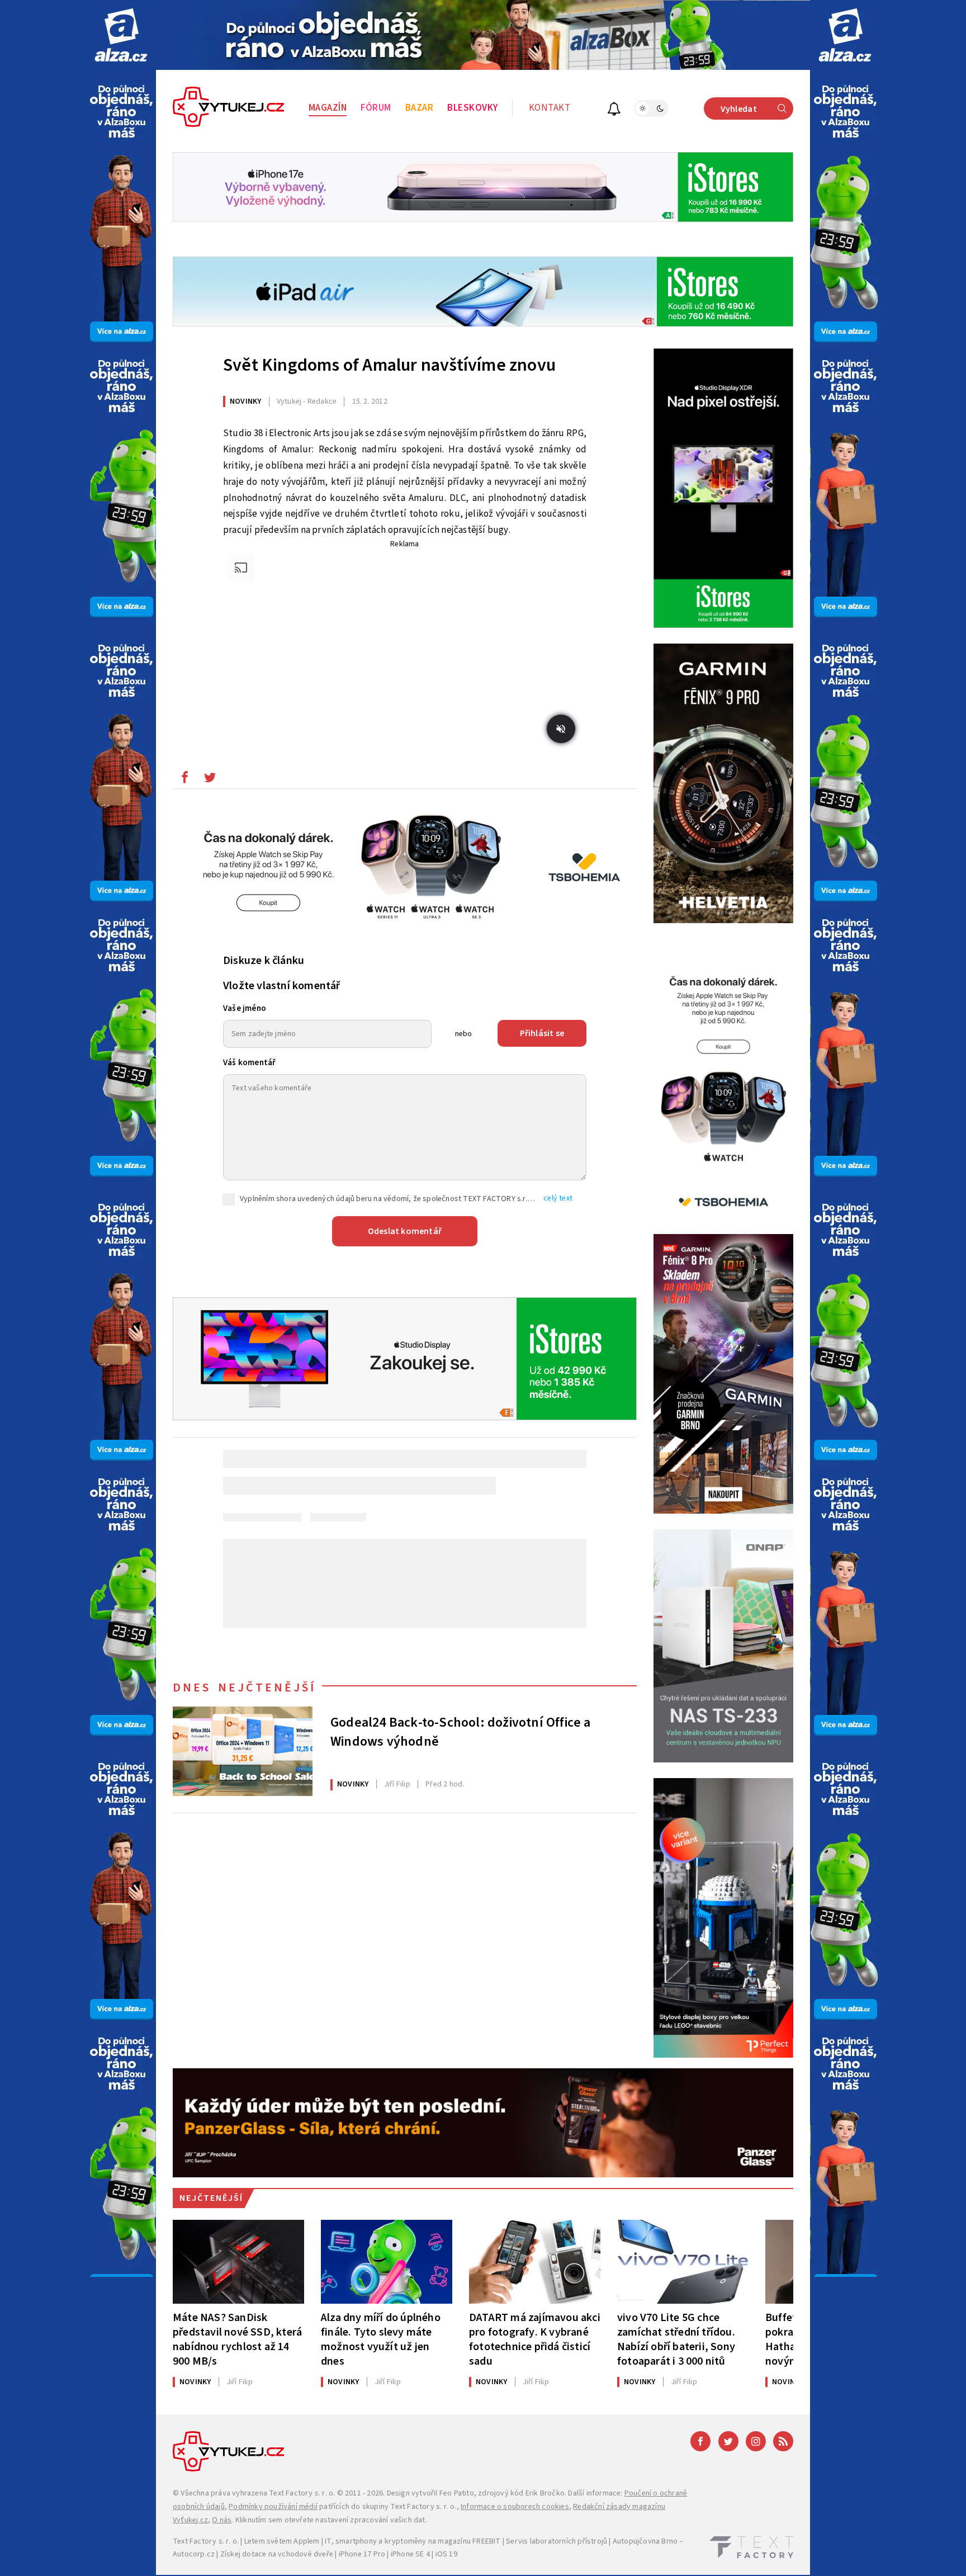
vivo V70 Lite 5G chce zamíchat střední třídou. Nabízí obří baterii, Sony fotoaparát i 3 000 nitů (676, 2339)
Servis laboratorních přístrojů (557, 2541)
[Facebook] (700, 2441)
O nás (222, 2520)
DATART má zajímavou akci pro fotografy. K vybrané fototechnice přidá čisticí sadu (535, 2339)
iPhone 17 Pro (362, 2554)
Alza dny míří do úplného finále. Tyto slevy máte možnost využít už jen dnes (381, 2339)
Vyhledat (739, 109)
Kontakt (550, 108)
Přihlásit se (542, 1033)
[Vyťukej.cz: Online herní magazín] (229, 108)
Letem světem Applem (282, 2541)
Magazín (328, 108)
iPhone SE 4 (410, 2554)
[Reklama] (121, 35)
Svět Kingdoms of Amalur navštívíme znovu (389, 365)
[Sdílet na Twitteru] (210, 780)
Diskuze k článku (264, 961)
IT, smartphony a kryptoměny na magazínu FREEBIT (413, 2541)
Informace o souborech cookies (515, 2507)
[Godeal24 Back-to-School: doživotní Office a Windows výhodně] (243, 1751)
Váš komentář (249, 1063)
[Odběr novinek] (614, 110)
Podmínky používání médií (273, 2507)
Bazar (420, 108)
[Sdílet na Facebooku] (184, 780)
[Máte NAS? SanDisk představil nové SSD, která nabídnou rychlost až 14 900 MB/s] (238, 2262)
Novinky (245, 401)
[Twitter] (728, 2441)
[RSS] (783, 2441)
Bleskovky (473, 108)
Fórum (376, 108)
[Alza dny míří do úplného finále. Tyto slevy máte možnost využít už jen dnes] (387, 2262)
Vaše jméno (245, 1008)
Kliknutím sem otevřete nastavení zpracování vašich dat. (331, 2520)
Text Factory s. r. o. (302, 2493)
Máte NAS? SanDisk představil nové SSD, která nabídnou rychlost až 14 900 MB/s (237, 2339)
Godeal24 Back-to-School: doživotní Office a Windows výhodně (461, 1732)
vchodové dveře (306, 2554)
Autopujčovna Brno (645, 2541)
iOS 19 (446, 2554)
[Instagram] (756, 2441)
